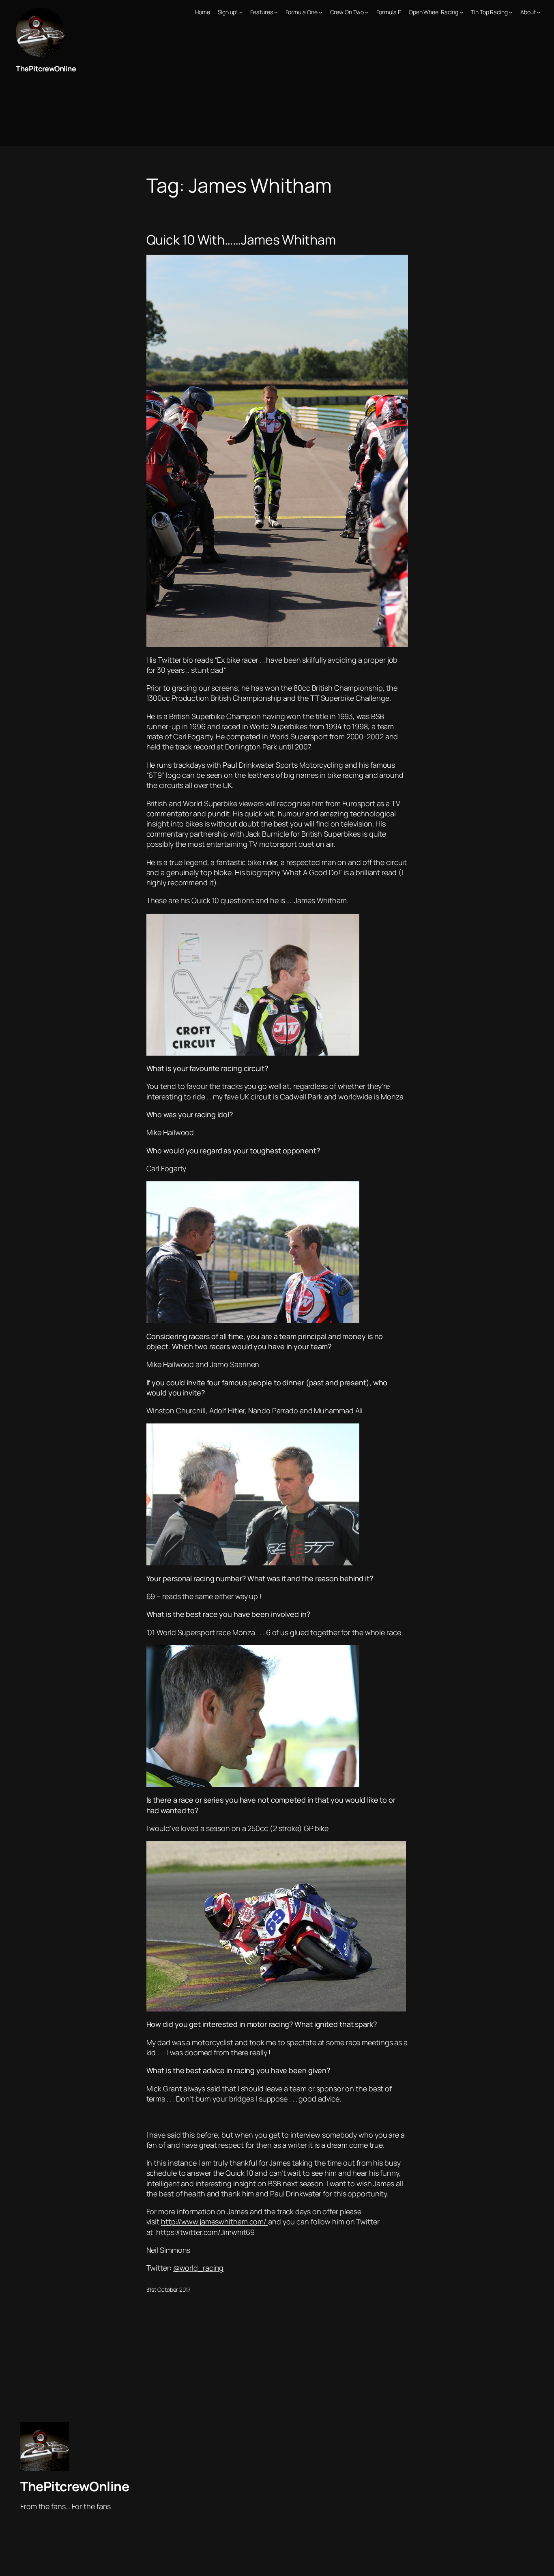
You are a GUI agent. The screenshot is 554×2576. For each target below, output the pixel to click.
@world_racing (199, 2268)
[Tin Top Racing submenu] (511, 12)
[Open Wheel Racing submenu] (462, 12)
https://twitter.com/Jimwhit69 (205, 2232)
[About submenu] (539, 12)
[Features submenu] (276, 12)
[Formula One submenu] (320, 12)
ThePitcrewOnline (46, 69)
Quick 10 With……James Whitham (241, 240)
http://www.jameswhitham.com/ (215, 2222)
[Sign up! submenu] (241, 12)
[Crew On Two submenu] (367, 12)
